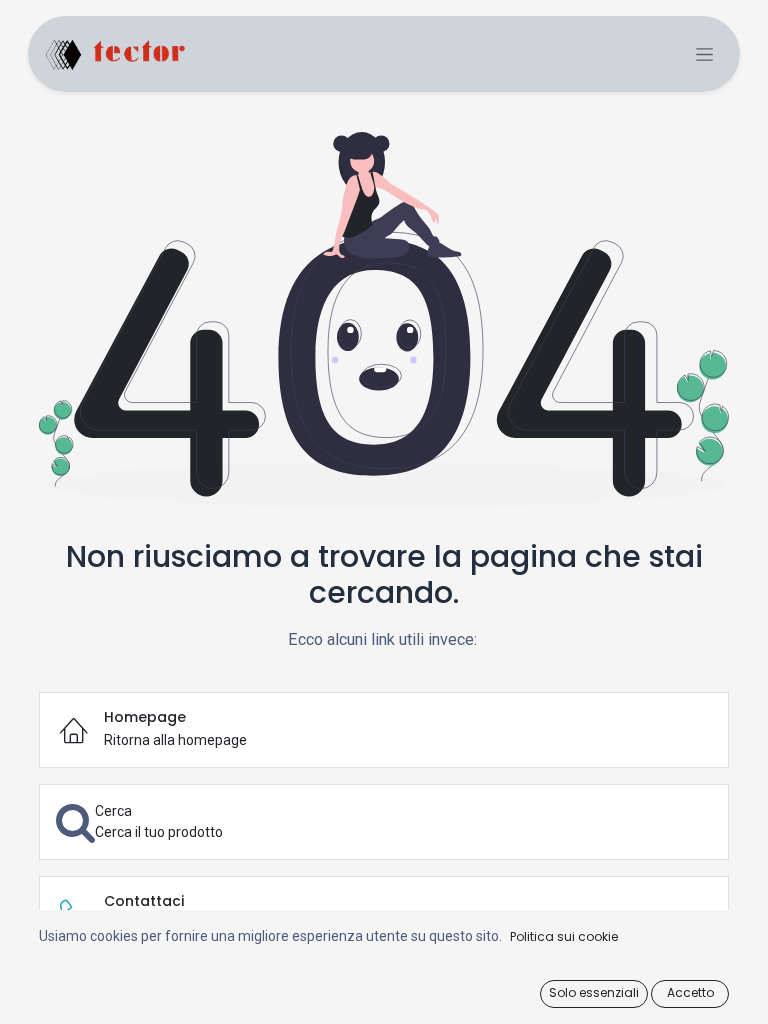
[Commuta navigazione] (704, 54)
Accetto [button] (690, 992)
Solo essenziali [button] (594, 992)
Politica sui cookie (564, 936)
